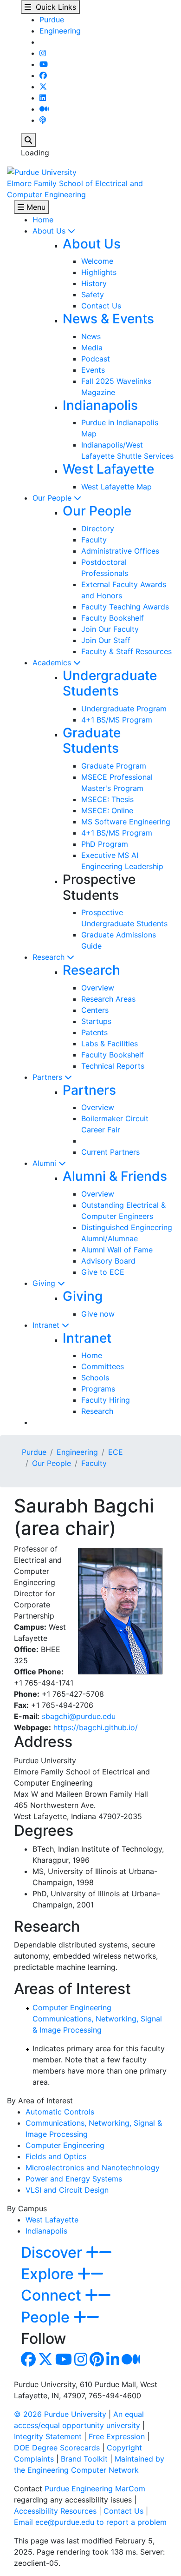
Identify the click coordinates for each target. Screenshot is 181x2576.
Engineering (60, 31)
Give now (98, 1314)
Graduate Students (92, 741)
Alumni (45, 1163)
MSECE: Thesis (107, 799)
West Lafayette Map (116, 487)
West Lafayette (108, 469)
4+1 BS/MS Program (117, 720)
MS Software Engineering (126, 822)
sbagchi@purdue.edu (79, 1716)
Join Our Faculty (110, 629)
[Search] (28, 140)
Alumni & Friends (115, 1176)
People (47, 2317)
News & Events (108, 319)
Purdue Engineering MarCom (95, 2489)
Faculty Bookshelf (113, 618)
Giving (45, 1283)
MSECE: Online (107, 810)
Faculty (94, 540)
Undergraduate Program (124, 709)
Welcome (97, 261)
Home (43, 220)
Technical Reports (113, 1066)
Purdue (52, 20)
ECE (116, 1452)
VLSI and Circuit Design (67, 2190)
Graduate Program (114, 766)
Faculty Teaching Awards (125, 607)
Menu (35, 207)
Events (93, 370)
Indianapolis (100, 405)
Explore (49, 2274)
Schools (95, 1378)
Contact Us (101, 306)
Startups (96, 1021)
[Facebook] (43, 75)
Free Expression (117, 2436)
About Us (50, 231)
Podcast (96, 359)
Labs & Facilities (110, 1044)
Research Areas (108, 999)
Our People (53, 498)
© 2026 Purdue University (60, 2414)
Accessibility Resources (55, 2511)
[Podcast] (43, 120)
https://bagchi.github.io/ (96, 1727)
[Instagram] (43, 53)
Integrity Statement (48, 2436)
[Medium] (44, 109)
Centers (95, 1010)
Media (92, 348)
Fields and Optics (56, 2156)
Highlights (99, 272)
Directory (98, 529)
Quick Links (54, 7)
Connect (53, 2295)
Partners (48, 1077)
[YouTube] (44, 64)
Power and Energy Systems (74, 2179)
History (94, 283)
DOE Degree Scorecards (57, 2448)
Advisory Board (108, 1261)
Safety (93, 294)
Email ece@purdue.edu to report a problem (90, 2522)
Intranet (47, 1325)
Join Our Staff (106, 640)
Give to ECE (103, 1272)
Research (50, 957)
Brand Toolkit (84, 2459)
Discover (53, 2252)
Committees (103, 1366)
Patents (94, 1032)
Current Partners (110, 1152)
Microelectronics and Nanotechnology (93, 2168)
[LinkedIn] (43, 98)
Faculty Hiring (106, 1400)
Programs (98, 1389)
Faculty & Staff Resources (126, 651)
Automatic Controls (60, 2112)
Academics (53, 662)
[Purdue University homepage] (42, 171)
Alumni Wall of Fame (117, 1250)
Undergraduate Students (110, 683)
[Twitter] (43, 87)
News (91, 336)
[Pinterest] (97, 2362)
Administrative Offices (120, 551)
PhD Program (105, 844)
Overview (98, 988)
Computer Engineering (72, 2007)
